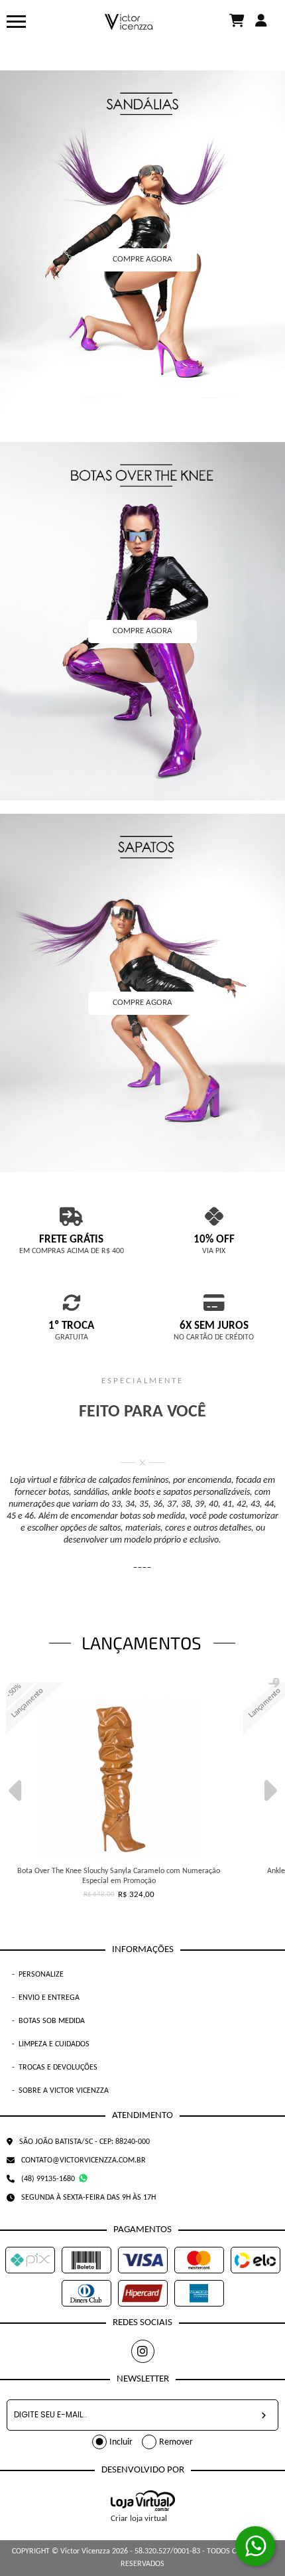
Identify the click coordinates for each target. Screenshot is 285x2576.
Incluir (121, 2442)
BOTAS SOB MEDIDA (48, 2021)
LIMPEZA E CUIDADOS (51, 2044)
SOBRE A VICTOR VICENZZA (60, 2091)
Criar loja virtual (139, 2519)
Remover (176, 2442)
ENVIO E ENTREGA (46, 1998)
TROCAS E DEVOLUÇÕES (55, 2068)
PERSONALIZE (38, 1975)
